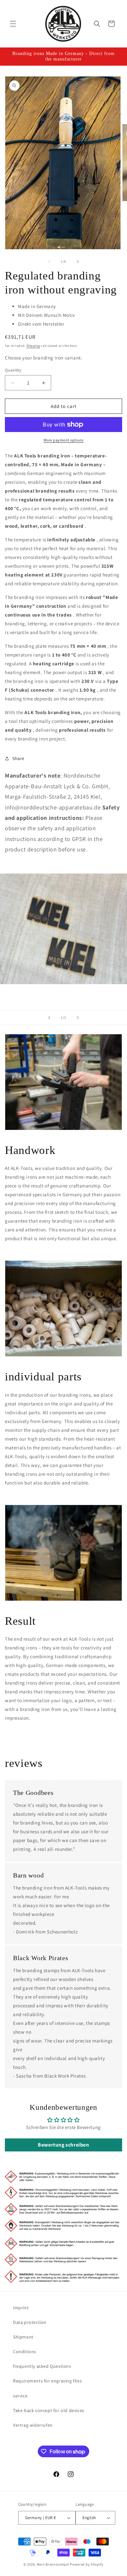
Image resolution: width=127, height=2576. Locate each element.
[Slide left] (49, 262)
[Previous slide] (49, 1018)
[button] (13, 24)
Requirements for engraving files (47, 2381)
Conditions (25, 2352)
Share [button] (18, 758)
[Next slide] (78, 1018)
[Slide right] (78, 262)
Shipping (33, 346)
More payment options (64, 440)
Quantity (13, 370)
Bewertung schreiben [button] (63, 2145)
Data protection (30, 2322)
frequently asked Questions (42, 2366)
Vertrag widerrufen (33, 2425)
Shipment (23, 2337)
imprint (21, 2308)
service (20, 2396)
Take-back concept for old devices (49, 2410)
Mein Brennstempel (54, 2564)
